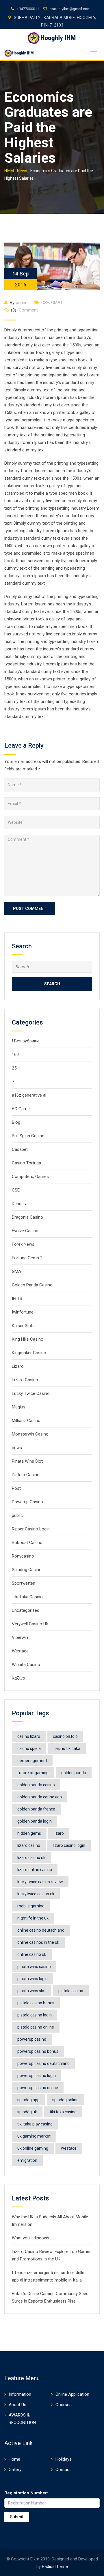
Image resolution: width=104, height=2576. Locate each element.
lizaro (59, 1833)
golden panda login (35, 1821)
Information (20, 2394)
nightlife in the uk (33, 1918)
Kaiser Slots (23, 1326)
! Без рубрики (25, 1041)
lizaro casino (29, 1845)
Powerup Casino (27, 1502)
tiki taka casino (63, 2112)
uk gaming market (34, 2136)
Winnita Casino (26, 1665)
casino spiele (29, 1748)
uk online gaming (33, 2148)
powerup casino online (38, 2088)
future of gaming (33, 1773)
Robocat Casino (27, 1543)
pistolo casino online (36, 2027)
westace (69, 2148)
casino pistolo (65, 1736)
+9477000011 (28, 9)
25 (14, 1068)
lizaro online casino (35, 1870)
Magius (19, 1407)
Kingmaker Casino (29, 1353)
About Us (17, 2405)
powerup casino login (37, 2076)
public (17, 1515)
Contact (63, 2470)
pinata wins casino (34, 1967)
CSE (45, 303)
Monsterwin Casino (30, 1434)
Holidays (64, 2459)
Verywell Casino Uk (30, 1624)
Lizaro (18, 1366)
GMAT (57, 303)
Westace (20, 1651)
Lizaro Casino (25, 1380)
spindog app (28, 2100)
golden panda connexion (40, 1797)
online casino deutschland (41, 1930)
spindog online (65, 2100)
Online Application (72, 2394)
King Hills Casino (28, 1339)
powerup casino (32, 2039)
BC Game (21, 1109)
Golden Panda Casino (32, 1285)
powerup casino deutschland (43, 2063)
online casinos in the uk (38, 1942)
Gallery (15, 2470)
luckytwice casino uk (36, 1894)
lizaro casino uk (31, 1858)
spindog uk (27, 2112)
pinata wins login (32, 1979)
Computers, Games (30, 1177)
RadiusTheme (55, 2566)
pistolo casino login (35, 2015)
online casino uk (32, 1954)
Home (14, 2459)
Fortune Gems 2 (27, 1258)
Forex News (23, 1244)
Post (16, 1488)
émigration (27, 2160)
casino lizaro (29, 1736)
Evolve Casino (25, 1231)
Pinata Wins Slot (27, 1461)
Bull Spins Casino (28, 1136)
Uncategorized (26, 1610)
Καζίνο (18, 1678)
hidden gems (29, 1833)
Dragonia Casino (27, 1217)
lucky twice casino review (40, 1882)
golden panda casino (36, 1785)
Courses (64, 2405)
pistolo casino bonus (36, 2003)
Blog (16, 1122)
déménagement (32, 1761)
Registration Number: (26, 2493)
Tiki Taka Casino (27, 1597)
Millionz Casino (26, 1421)
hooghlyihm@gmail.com (70, 9)
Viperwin (20, 1637)
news (17, 1448)
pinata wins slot (31, 1991)
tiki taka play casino (35, 2124)
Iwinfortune (23, 1312)
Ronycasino (23, 1556)
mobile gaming (31, 1906)
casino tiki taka (67, 1748)
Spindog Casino (27, 1570)
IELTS (17, 1299)
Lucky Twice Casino (31, 1393)
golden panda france (36, 1809)
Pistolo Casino (26, 1475)
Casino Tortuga (26, 1163)
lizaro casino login (69, 1845)
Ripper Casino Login (31, 1529)
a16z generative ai (29, 1095)
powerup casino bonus (38, 2051)
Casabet (20, 1149)
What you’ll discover (31, 2238)
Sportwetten (24, 1583)
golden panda (74, 1773)
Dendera (20, 1204)
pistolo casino (71, 1991)
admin (22, 303)
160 (15, 1055)
